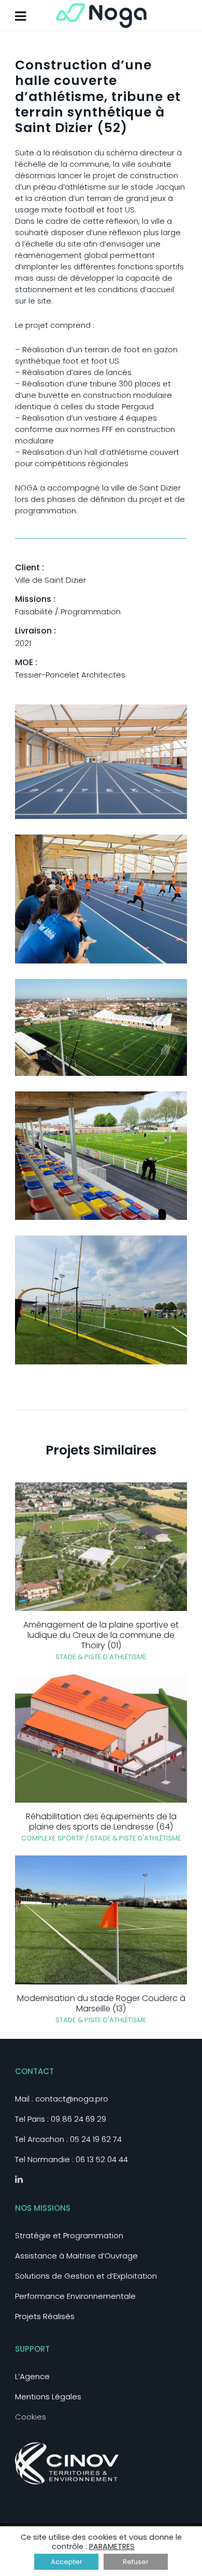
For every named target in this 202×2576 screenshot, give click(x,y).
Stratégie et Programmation (69, 2235)
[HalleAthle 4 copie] (101, 1155)
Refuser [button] (136, 2562)
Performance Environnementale (75, 2296)
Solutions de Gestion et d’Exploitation (86, 2276)
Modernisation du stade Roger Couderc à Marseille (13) (101, 2003)
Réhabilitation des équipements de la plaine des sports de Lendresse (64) (101, 1822)
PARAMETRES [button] (112, 2546)
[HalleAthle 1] (101, 761)
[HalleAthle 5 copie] (101, 1299)
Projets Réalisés (45, 2316)
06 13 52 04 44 (102, 2159)
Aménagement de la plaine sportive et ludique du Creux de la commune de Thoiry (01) (101, 1635)
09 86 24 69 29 (78, 2119)
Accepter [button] (67, 2562)
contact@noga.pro (72, 2099)
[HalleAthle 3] (101, 1026)
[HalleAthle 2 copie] (101, 898)
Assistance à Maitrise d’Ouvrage (76, 2256)
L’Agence (32, 2376)
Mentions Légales (48, 2397)
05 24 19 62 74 (96, 2139)
